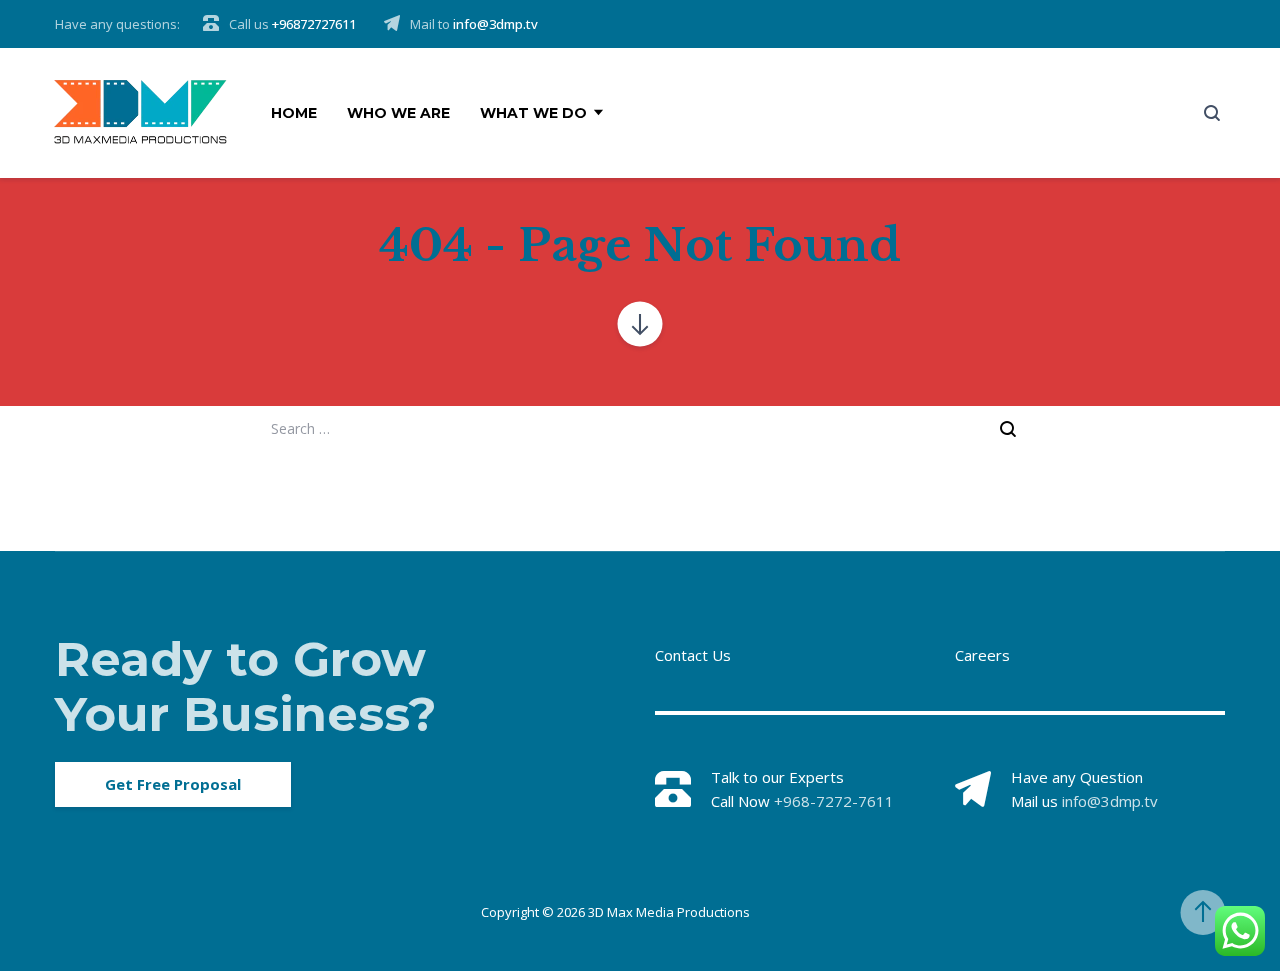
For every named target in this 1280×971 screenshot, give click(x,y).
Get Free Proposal (173, 784)
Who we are (398, 113)
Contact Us (693, 655)
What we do (533, 113)
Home (294, 113)
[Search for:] (640, 428)
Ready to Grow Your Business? (246, 686)
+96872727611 (314, 24)
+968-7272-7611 (834, 801)
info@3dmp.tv (495, 24)
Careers (982, 655)
